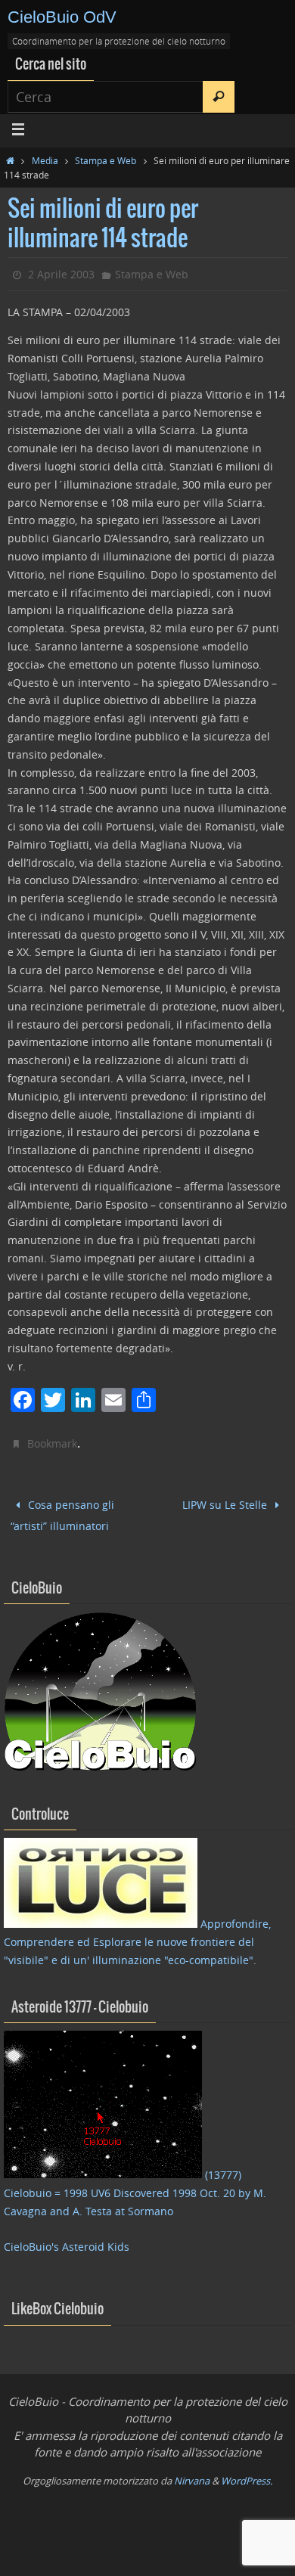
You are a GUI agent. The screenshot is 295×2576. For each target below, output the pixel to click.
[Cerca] (219, 97)
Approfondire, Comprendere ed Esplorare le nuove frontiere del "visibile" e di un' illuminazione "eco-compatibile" (137, 1936)
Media (45, 160)
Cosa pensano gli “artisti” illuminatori (63, 1513)
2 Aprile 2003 (61, 274)
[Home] (10, 160)
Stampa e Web (106, 160)
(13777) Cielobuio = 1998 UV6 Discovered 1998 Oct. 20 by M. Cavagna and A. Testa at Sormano (135, 2187)
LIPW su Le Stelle (226, 1503)
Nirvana (192, 2474)
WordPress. (247, 2474)
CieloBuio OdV (62, 17)
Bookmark (52, 1443)
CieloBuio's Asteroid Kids (67, 2241)
